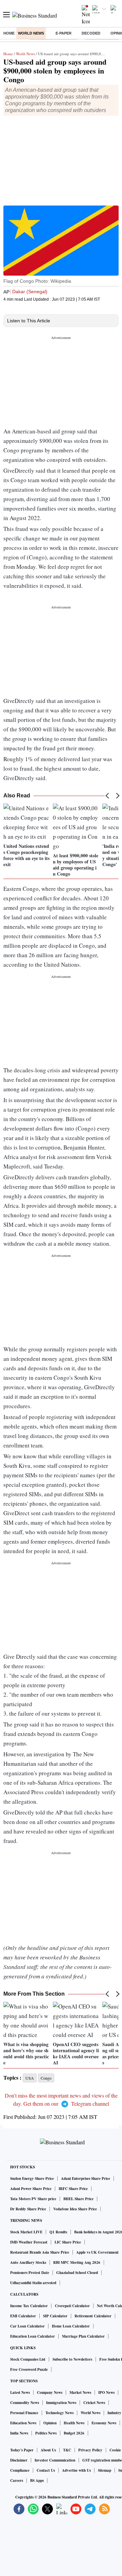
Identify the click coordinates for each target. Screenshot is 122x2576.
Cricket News (94, 2403)
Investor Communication (55, 2460)
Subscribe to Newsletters (72, 2359)
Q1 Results (58, 2232)
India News (19, 2433)
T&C (67, 2450)
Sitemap (105, 2470)
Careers (17, 2481)
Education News (23, 2423)
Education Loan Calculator (33, 2336)
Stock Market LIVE (26, 2232)
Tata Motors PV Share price (33, 2199)
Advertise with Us (76, 2470)
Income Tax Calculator (29, 2306)
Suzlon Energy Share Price (32, 2178)
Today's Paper (22, 2450)
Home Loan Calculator (71, 2326)
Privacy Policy (90, 2450)
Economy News (104, 2423)
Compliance (20, 2470)
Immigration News (61, 2403)
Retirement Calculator (93, 2316)
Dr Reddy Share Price (28, 2209)
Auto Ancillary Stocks (28, 2262)
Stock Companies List (28, 2359)
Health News (74, 2423)
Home (9, 33)
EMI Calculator (23, 2316)
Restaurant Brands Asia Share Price (40, 2252)
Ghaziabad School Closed (77, 2273)
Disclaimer (19, 2460)
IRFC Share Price (73, 2189)
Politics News (46, 2433)
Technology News (59, 2413)
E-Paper (64, 33)
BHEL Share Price (78, 2199)
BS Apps (37, 2481)
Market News (80, 2392)
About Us (48, 2450)
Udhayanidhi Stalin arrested (33, 2283)
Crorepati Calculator (72, 2306)
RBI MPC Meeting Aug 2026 (77, 2262)
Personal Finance (24, 2413)
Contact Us (46, 2470)
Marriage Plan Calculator (83, 2336)
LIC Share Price (68, 2242)
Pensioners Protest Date (30, 2273)
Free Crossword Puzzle (29, 2369)
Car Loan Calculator (27, 2326)
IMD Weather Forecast (29, 2242)
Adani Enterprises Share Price (86, 2178)
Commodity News (25, 2403)
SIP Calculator (55, 2316)
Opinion (50, 2423)
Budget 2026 (74, 2433)
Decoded (91, 33)
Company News (50, 2392)
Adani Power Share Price (31, 2189)
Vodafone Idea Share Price (75, 2209)
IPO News (106, 2392)
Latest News (20, 2392)
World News (31, 33)
